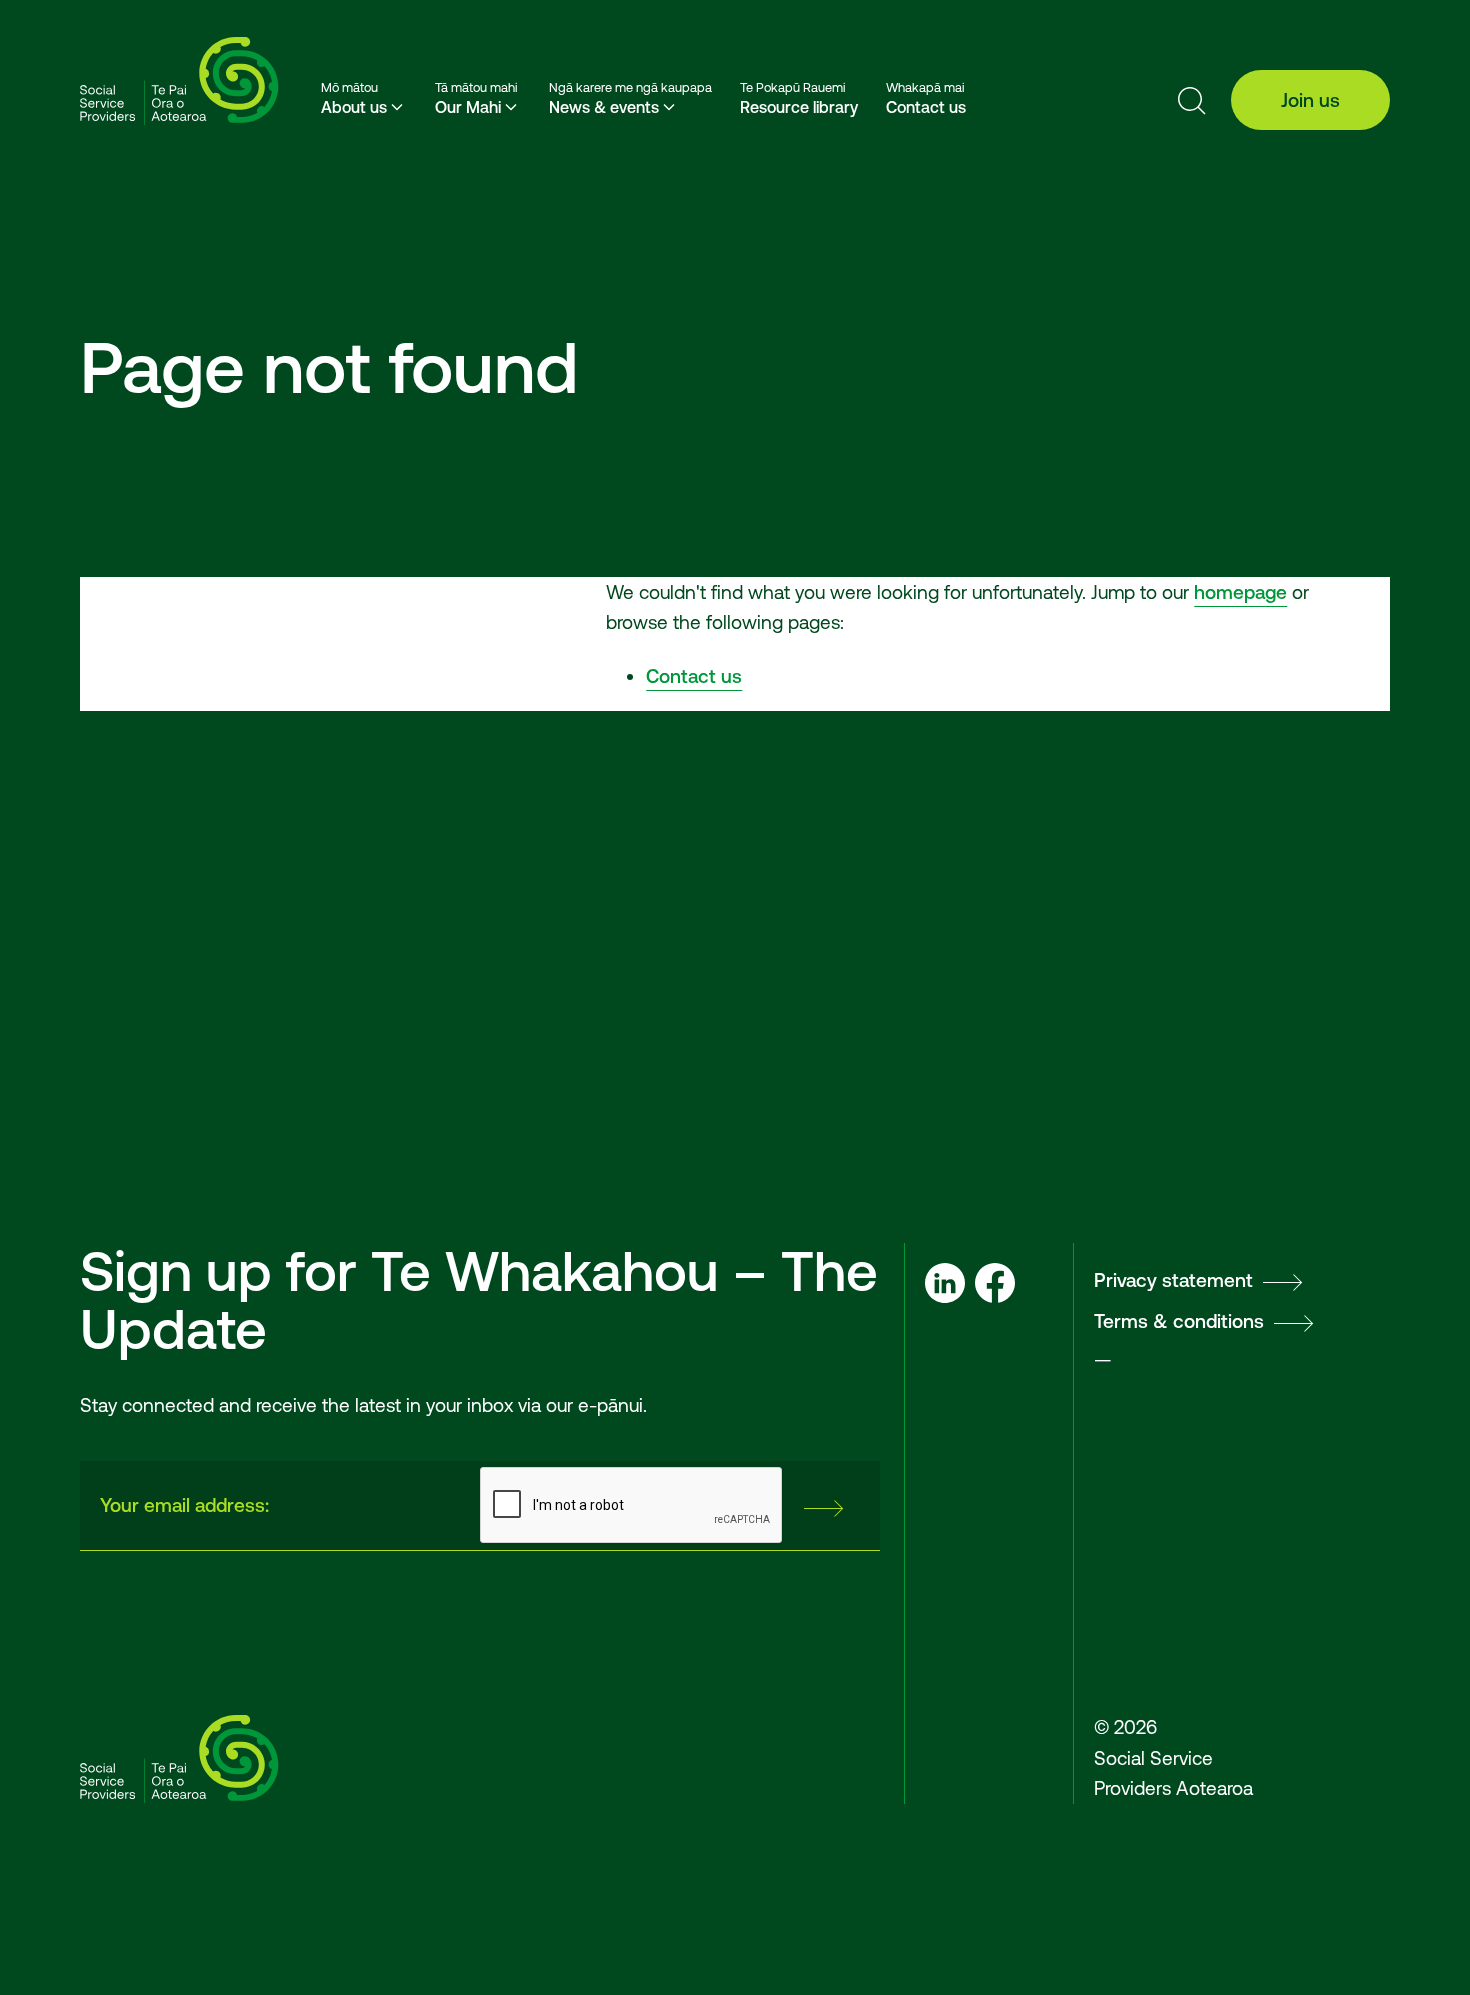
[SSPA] (179, 81)
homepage (1240, 592)
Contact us (694, 676)
